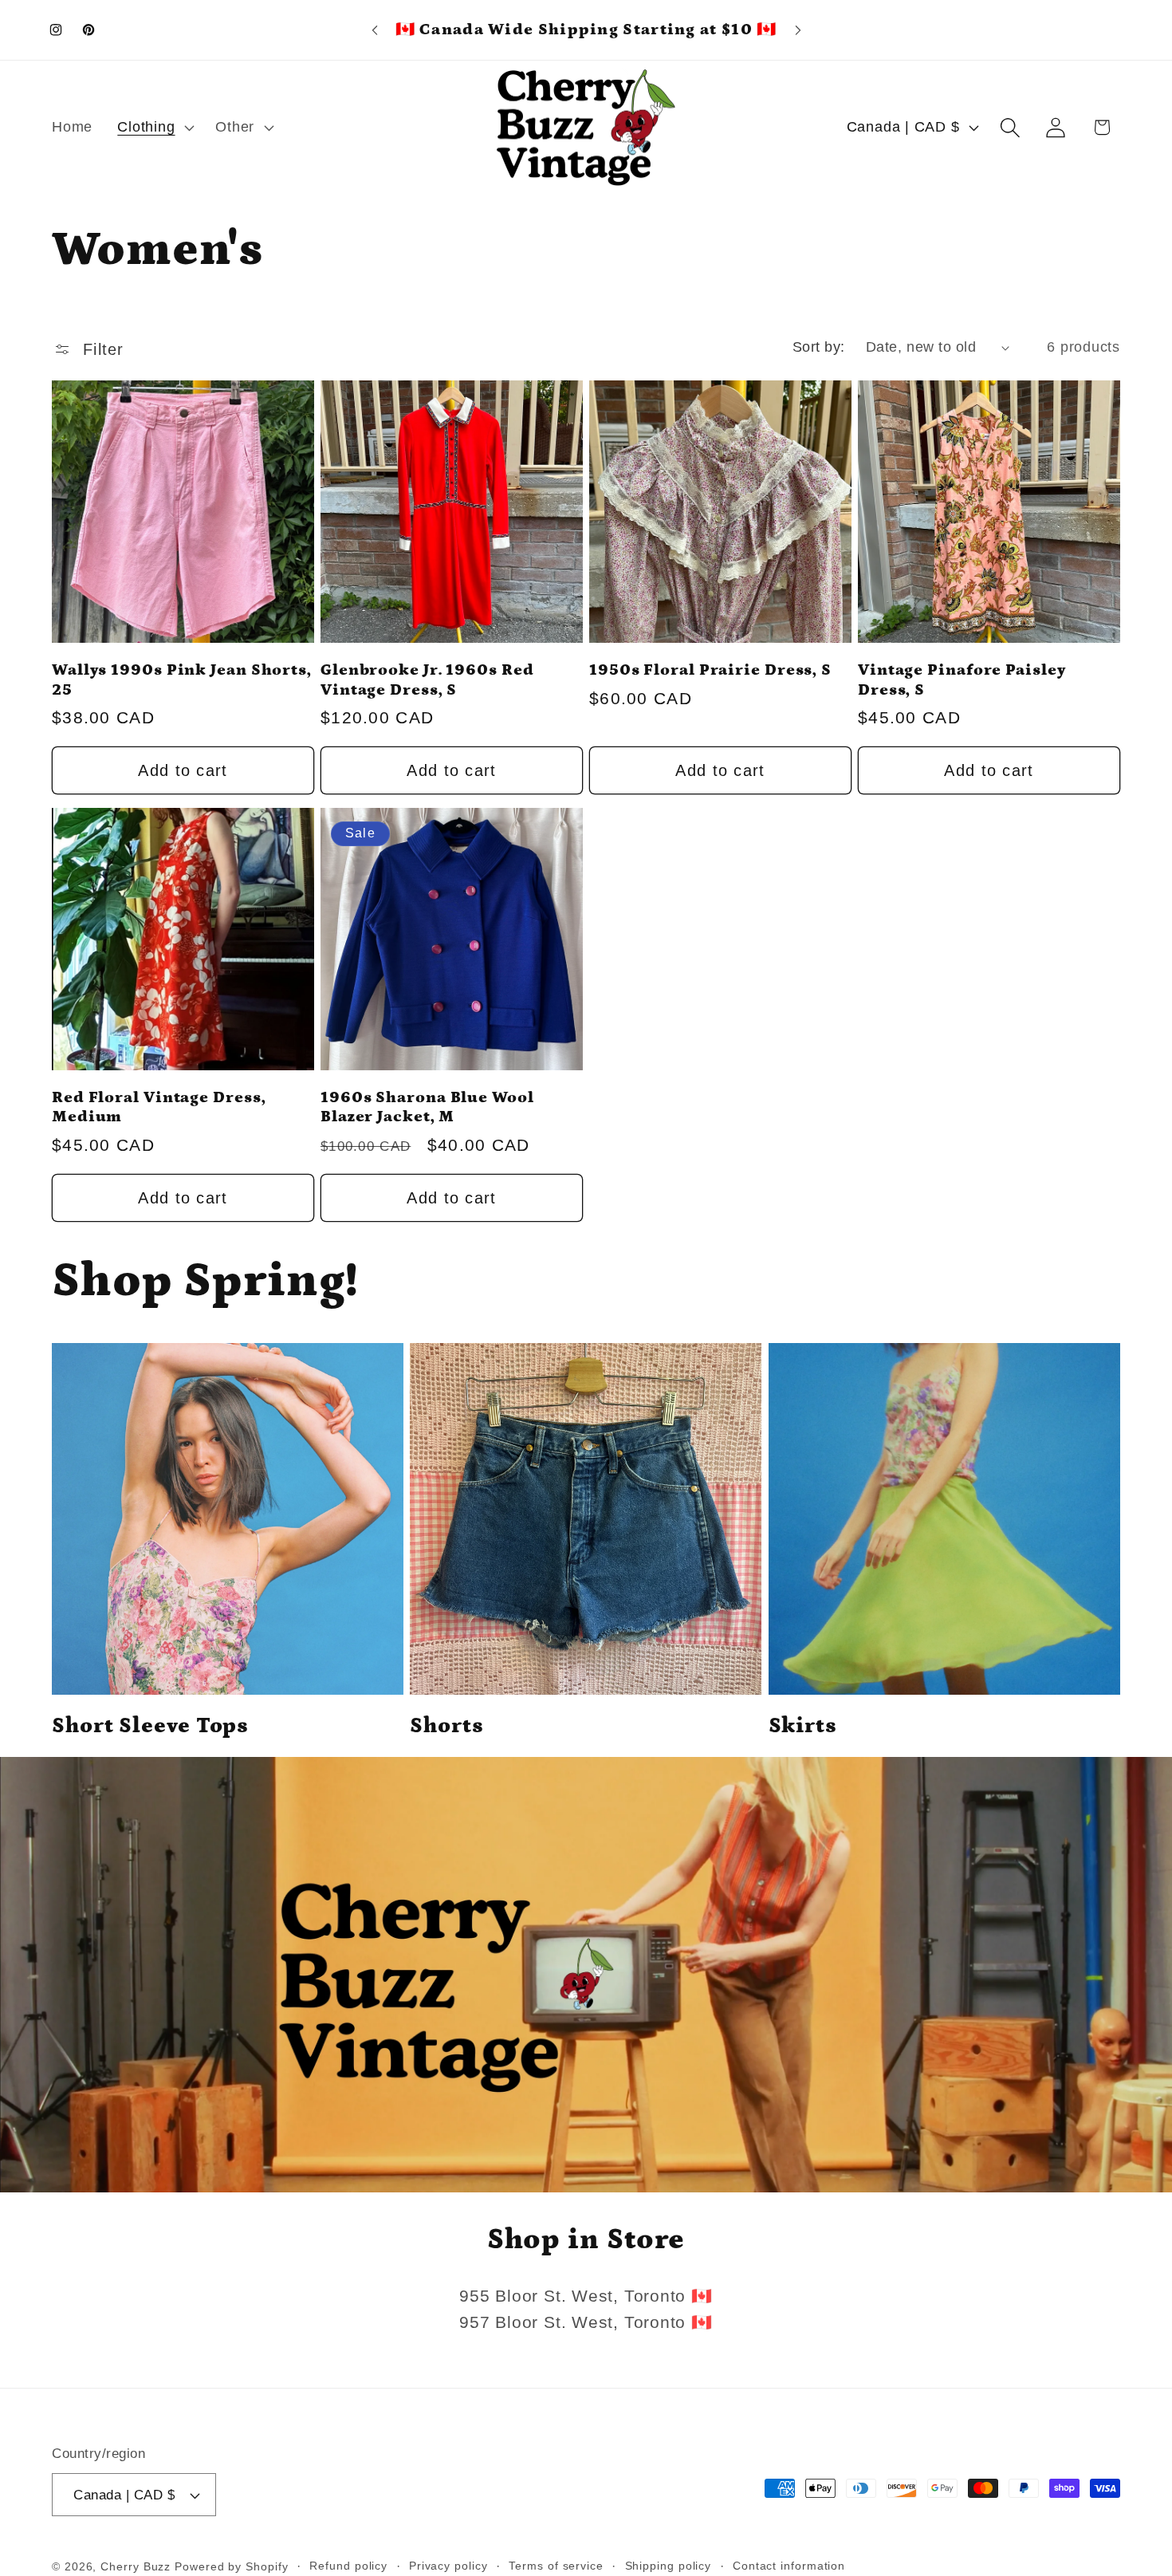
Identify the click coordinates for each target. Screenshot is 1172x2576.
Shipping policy (669, 2566)
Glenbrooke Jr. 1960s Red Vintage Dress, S (427, 680)
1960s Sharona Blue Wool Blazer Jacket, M (427, 1107)
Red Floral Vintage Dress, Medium (159, 1107)
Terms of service (556, 2566)
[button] (154, 128)
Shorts (446, 1726)
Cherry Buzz (136, 2566)
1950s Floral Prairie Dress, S (710, 670)
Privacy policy (448, 2566)
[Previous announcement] (375, 30)
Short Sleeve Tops (150, 1726)
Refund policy (348, 2566)
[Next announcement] (798, 30)
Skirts (803, 1726)
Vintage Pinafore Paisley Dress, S (962, 680)
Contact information (789, 2566)
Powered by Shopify (231, 2566)
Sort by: (819, 347)
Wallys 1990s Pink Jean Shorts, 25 (182, 680)
